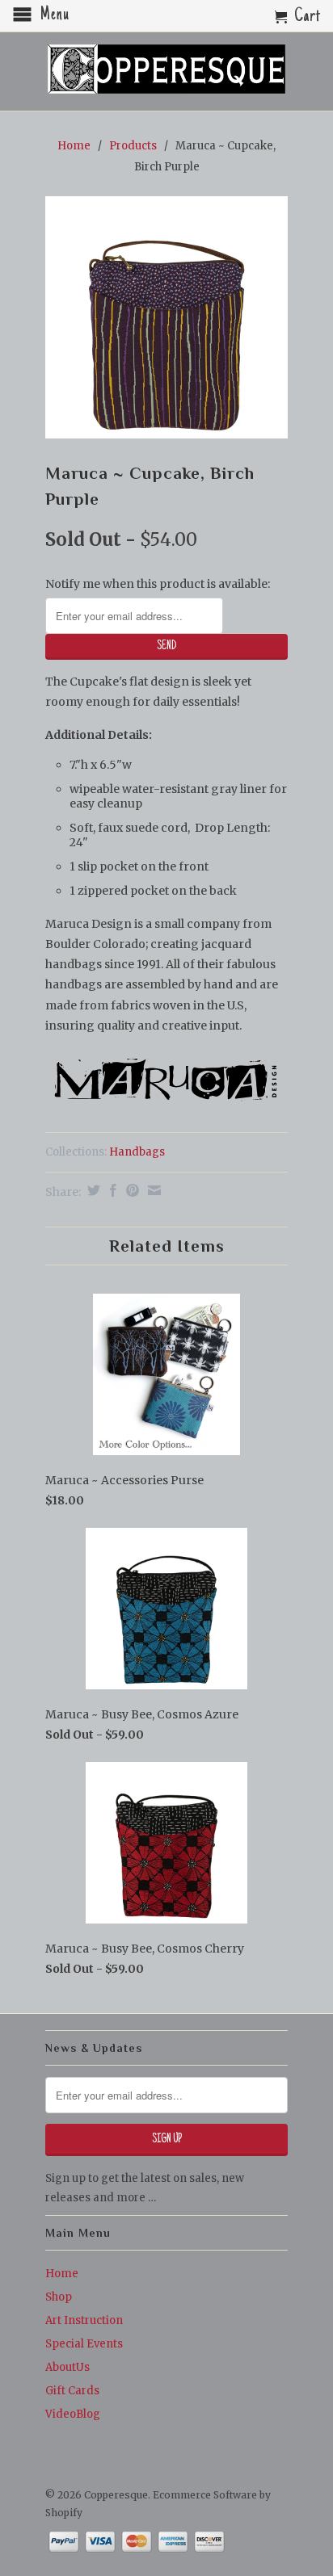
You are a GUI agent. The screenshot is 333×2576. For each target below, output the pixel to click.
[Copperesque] (166, 70)
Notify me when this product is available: (158, 584)
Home (62, 2274)
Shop (59, 2297)
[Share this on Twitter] (92, 1190)
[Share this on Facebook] (111, 1190)
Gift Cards (72, 2391)
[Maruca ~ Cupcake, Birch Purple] (166, 317)
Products (133, 146)
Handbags (137, 1152)
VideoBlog (73, 2414)
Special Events (84, 2344)
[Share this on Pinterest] (131, 1190)
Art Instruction (84, 2320)
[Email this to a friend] (152, 1190)
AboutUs (67, 2367)
